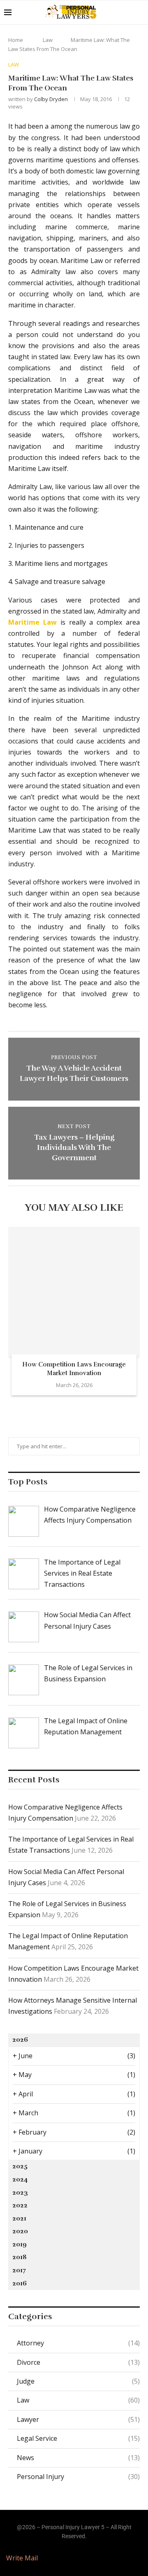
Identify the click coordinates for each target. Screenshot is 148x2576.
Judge (78, 2381)
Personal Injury (78, 2477)
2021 (19, 2218)
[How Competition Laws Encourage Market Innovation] (74, 1293)
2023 (20, 2193)
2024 (20, 2179)
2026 (20, 2040)
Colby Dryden (51, 99)
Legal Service (78, 2438)
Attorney (78, 2343)
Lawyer (78, 2419)
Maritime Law (32, 622)
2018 (20, 2257)
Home (16, 40)
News (78, 2458)
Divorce (78, 2362)
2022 (20, 2205)
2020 (20, 2231)
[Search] (140, 12)
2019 (20, 2244)
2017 (19, 2270)
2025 (20, 2166)
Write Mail (22, 2558)
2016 (20, 2283)
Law (48, 40)
